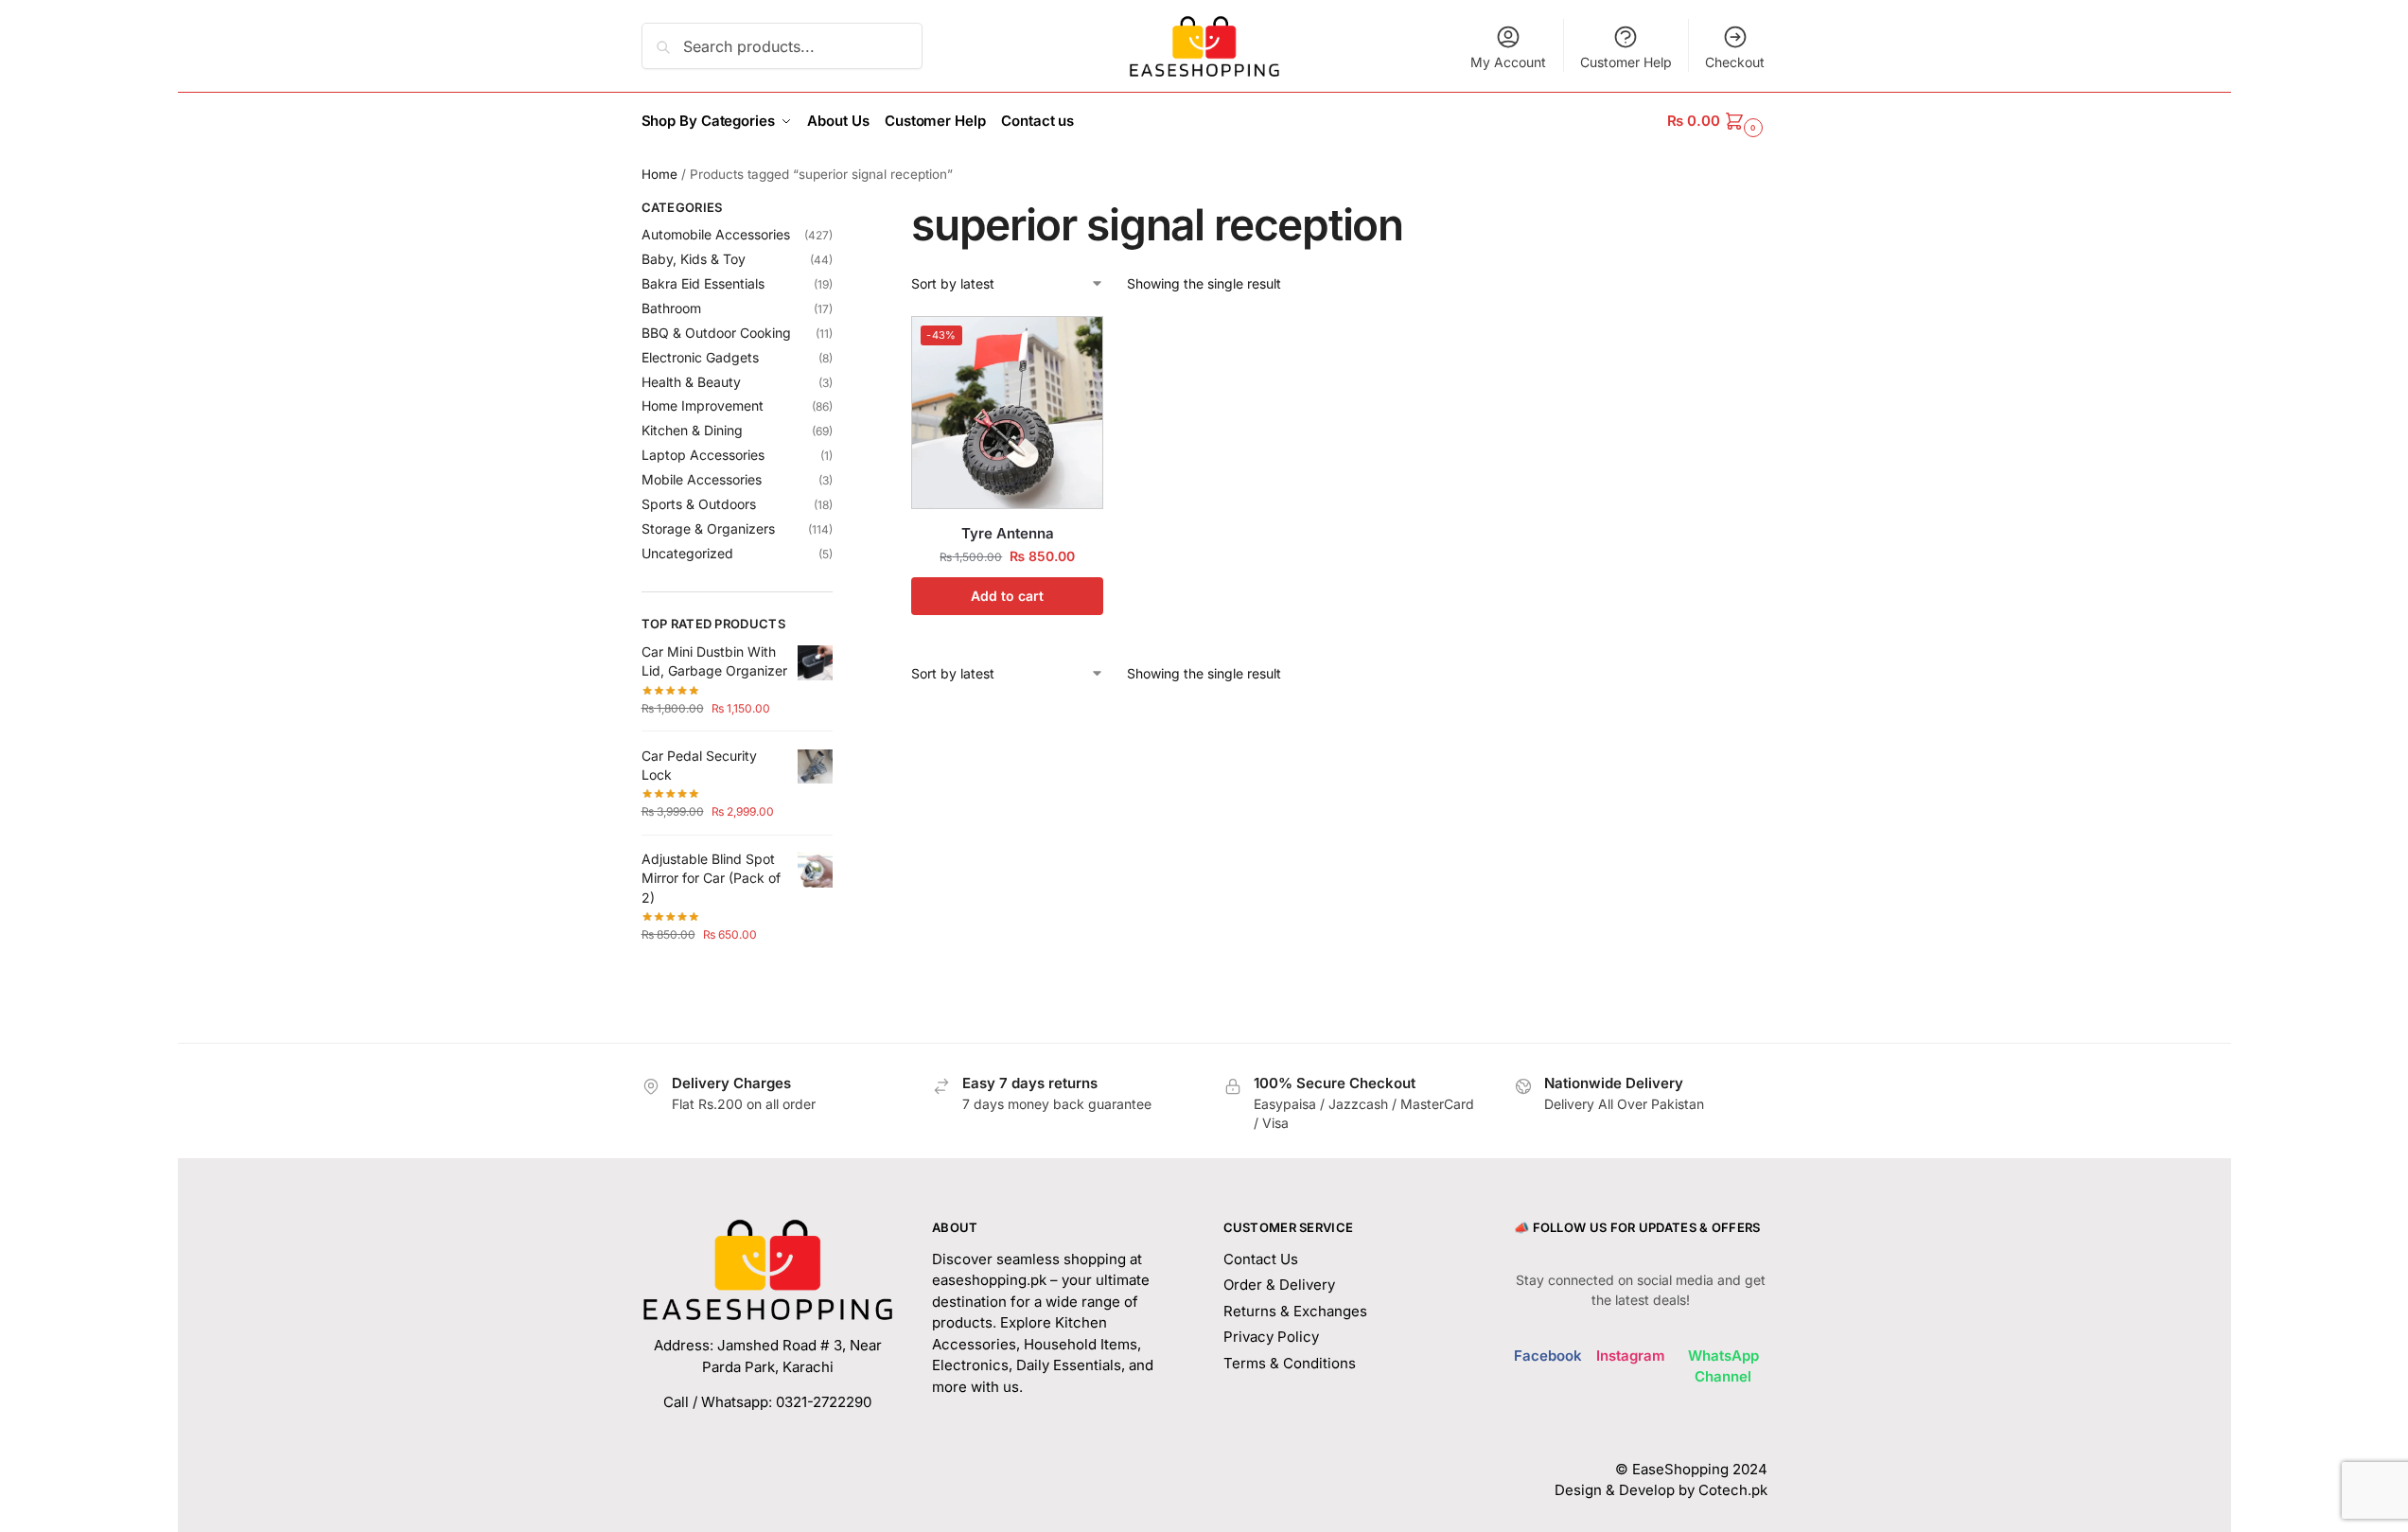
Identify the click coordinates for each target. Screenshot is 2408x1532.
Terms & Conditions (1290, 1363)
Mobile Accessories (702, 479)
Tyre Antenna (1008, 533)
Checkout (1735, 62)
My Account (1508, 62)
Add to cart (1007, 596)
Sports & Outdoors (699, 504)
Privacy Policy (1271, 1337)
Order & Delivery (1279, 1285)
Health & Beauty (691, 382)
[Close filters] (838, 210)
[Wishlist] (1075, 344)
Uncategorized (687, 553)
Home (659, 174)
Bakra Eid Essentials (703, 283)
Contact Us (1261, 1259)
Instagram (1631, 1356)
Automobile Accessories (716, 234)
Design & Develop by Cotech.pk (1661, 1490)
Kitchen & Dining (692, 430)
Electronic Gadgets (700, 357)
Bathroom (671, 308)
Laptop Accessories (703, 455)
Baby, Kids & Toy (694, 259)
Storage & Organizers (708, 528)
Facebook (1548, 1356)
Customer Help (1626, 62)
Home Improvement (703, 405)
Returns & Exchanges (1295, 1311)
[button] (1717, 121)
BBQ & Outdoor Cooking (716, 333)
